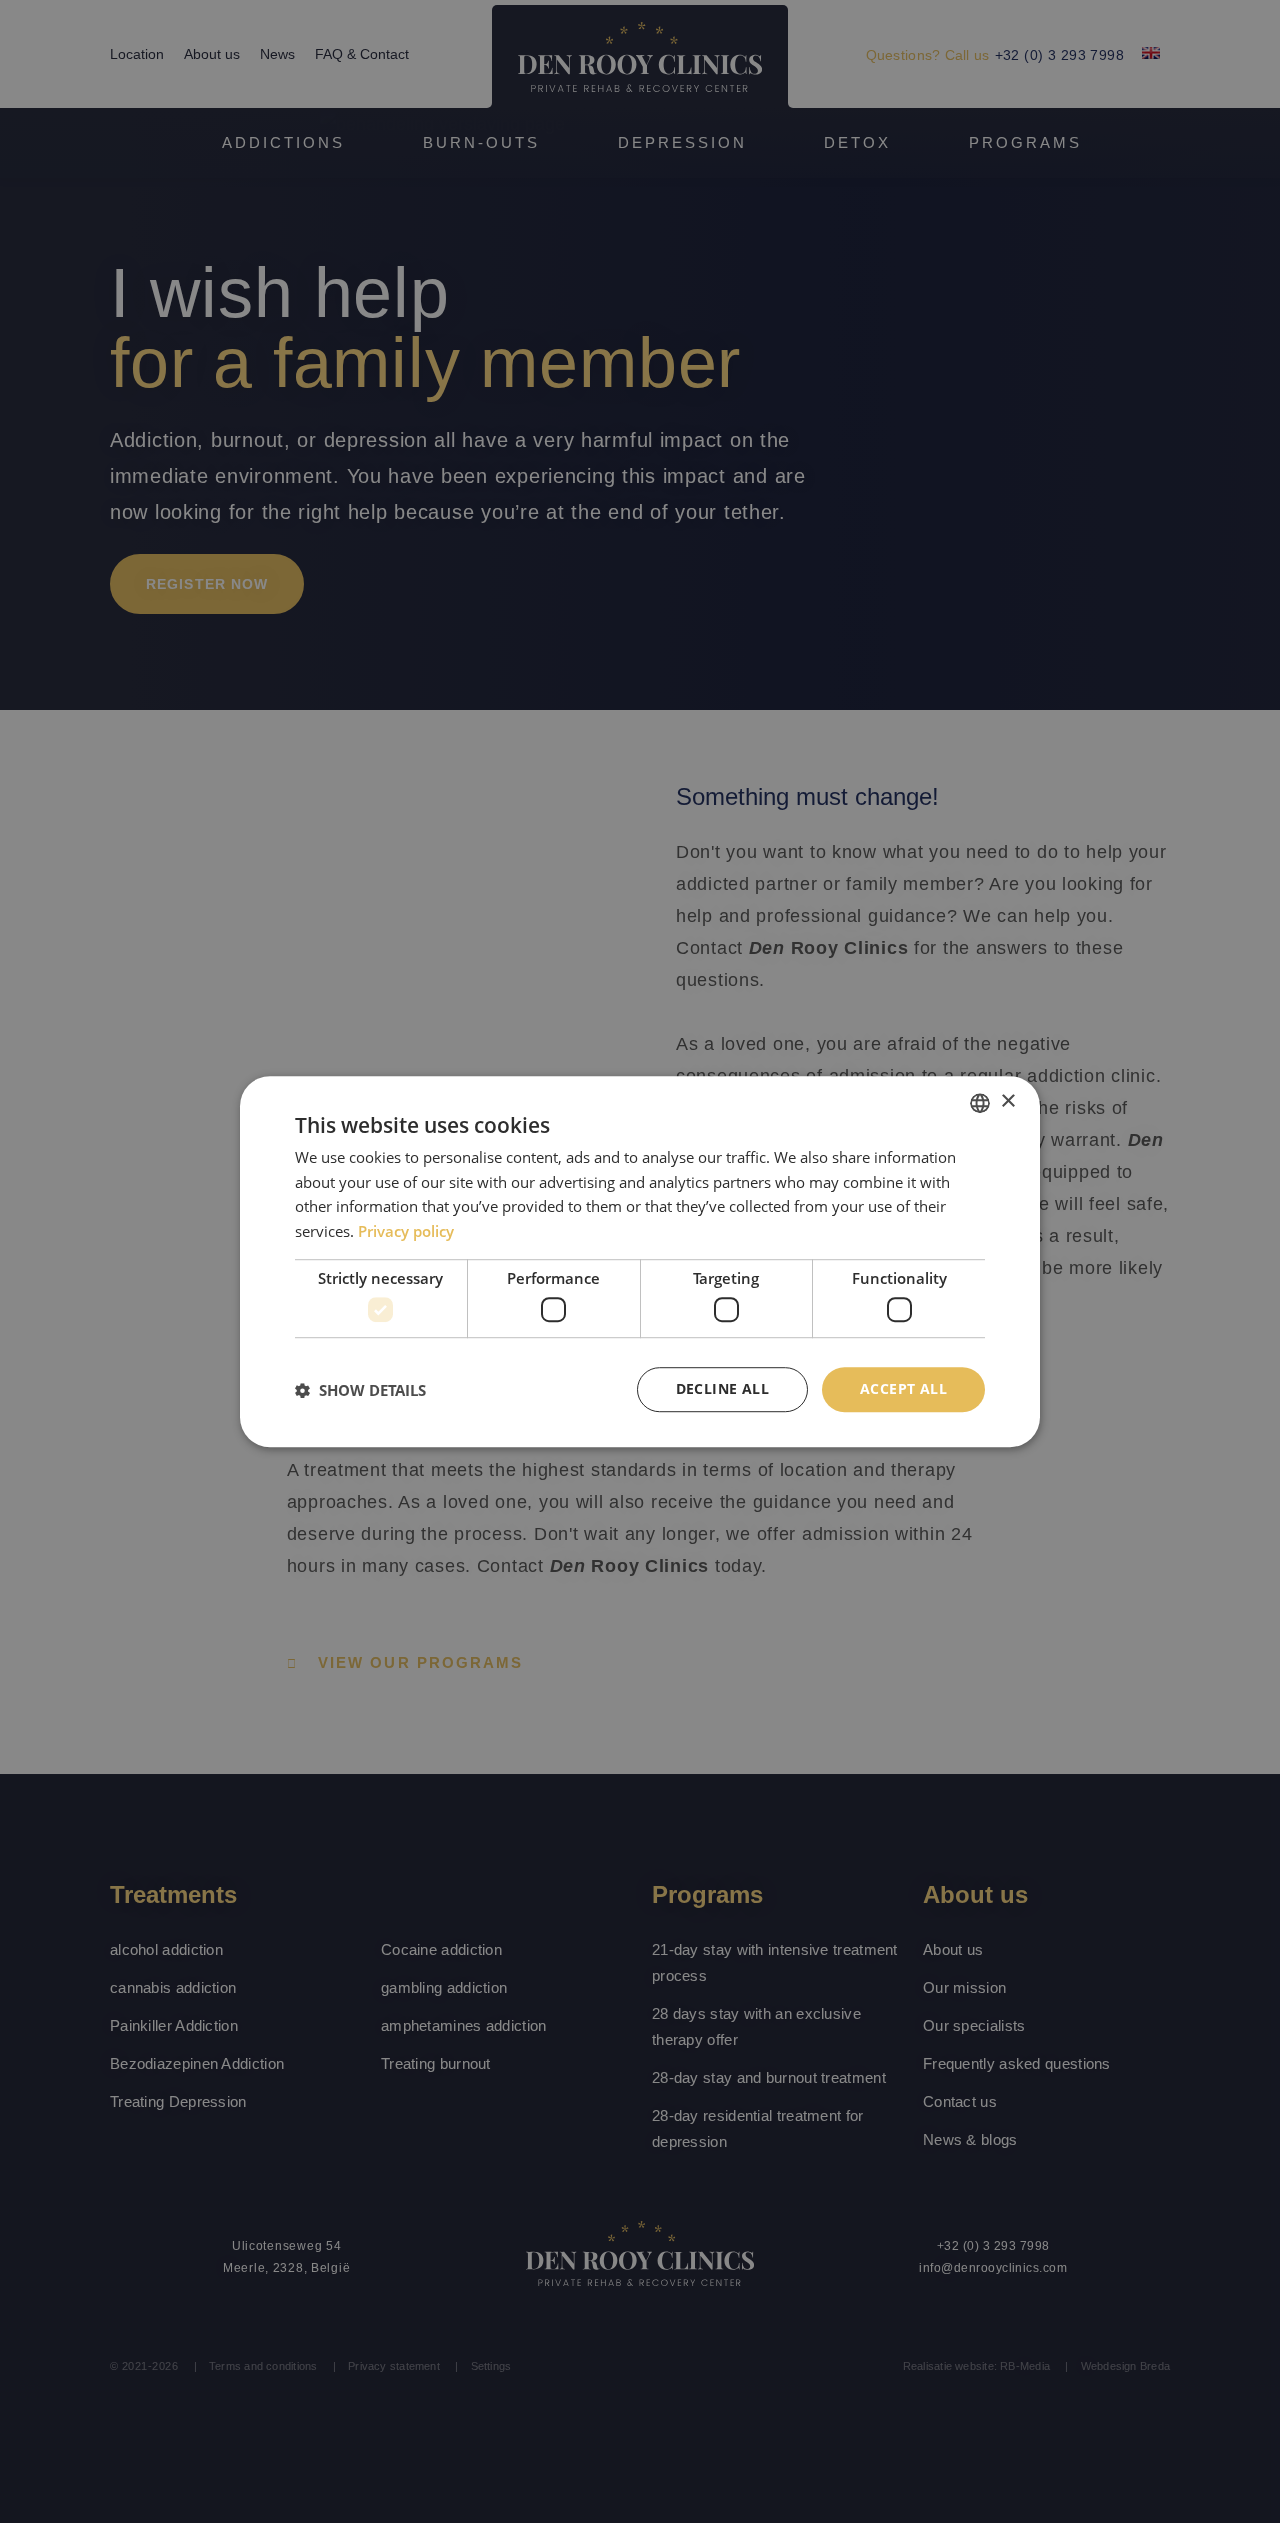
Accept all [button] (903, 1389)
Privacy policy (406, 1231)
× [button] (1007, 1101)
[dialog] (640, 1262)
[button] (360, 1390)
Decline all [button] (722, 1389)
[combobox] (980, 1103)
